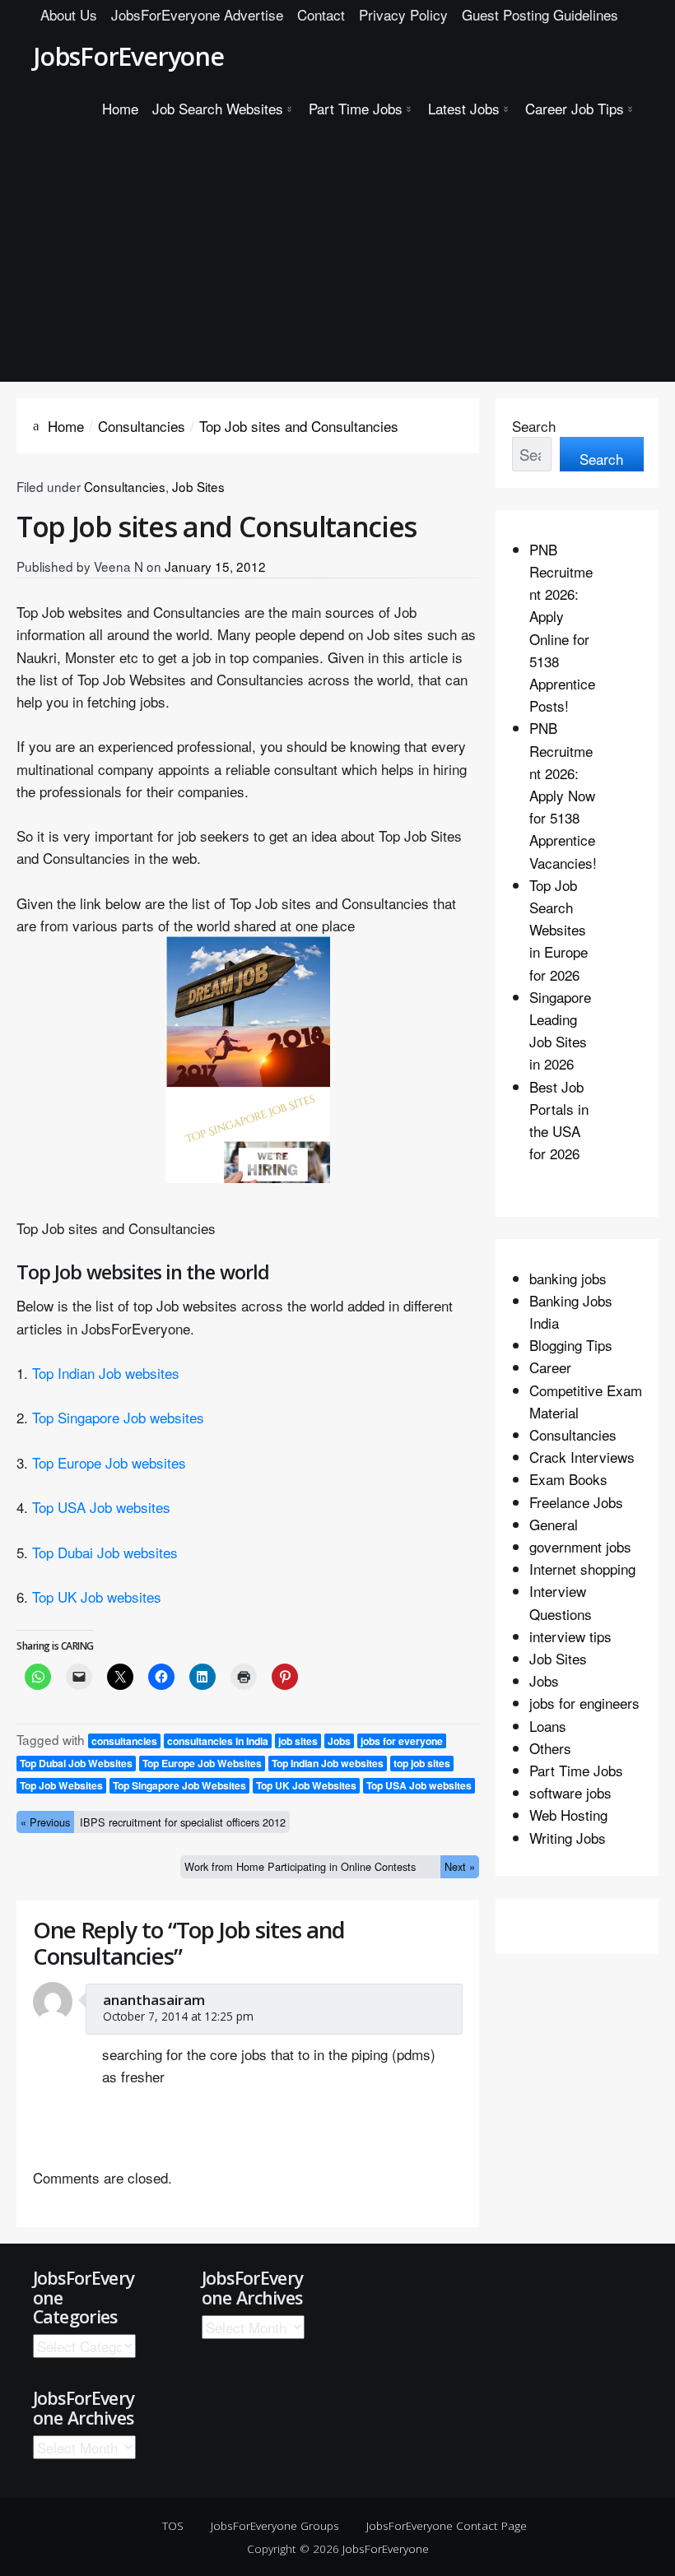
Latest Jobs (464, 108)
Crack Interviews (582, 1457)
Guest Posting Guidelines (540, 14)
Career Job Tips (575, 108)
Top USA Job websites (101, 1507)
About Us (69, 14)
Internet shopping (582, 1569)
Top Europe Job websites (109, 1462)
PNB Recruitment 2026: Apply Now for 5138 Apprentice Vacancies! (563, 795)
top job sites (422, 1763)
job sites (298, 1741)
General (554, 1524)
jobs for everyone (402, 1741)
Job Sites (198, 486)
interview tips (570, 1636)
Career (550, 1367)
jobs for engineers (584, 1703)
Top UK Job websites (97, 1597)
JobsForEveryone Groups (275, 2525)
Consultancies (125, 486)
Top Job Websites (61, 1785)
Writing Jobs (568, 1838)
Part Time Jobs (356, 108)
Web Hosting (568, 1815)
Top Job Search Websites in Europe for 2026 (559, 930)
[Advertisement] (337, 258)
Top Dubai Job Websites (76, 1763)
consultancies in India (218, 1741)
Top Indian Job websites (106, 1373)
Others (550, 1748)
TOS (173, 2525)
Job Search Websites (218, 108)
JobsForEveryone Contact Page (447, 2525)
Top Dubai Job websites (105, 1552)
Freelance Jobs (576, 1502)
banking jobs (568, 1278)
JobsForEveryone (128, 56)
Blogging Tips (571, 1345)
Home (120, 108)
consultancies (124, 1741)
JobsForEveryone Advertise (197, 14)
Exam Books (568, 1479)
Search (534, 426)
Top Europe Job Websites (202, 1763)
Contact (321, 14)
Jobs (339, 1741)
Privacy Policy (403, 14)
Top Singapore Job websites (118, 1417)
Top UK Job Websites (306, 1785)
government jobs (580, 1546)
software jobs (570, 1792)
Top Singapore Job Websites (179, 1785)
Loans (548, 1726)
